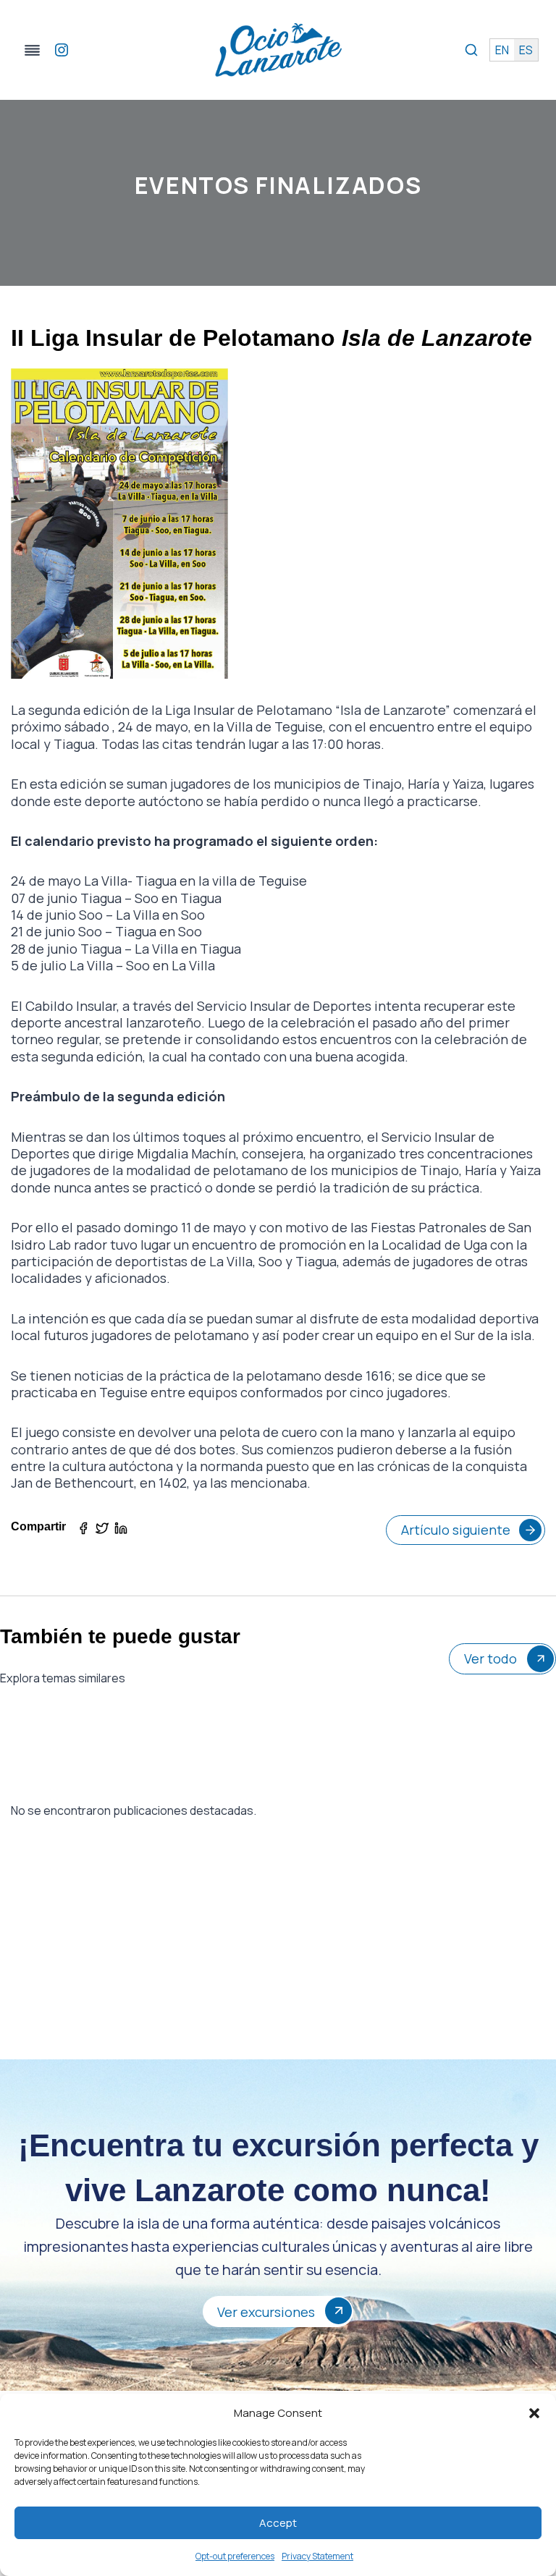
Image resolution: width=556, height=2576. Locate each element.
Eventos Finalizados (278, 185)
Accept (278, 2523)
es (526, 50)
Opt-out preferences (235, 2556)
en (502, 50)
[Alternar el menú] (32, 50)
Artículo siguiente (456, 1530)
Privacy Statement (317, 2556)
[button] (534, 2413)
